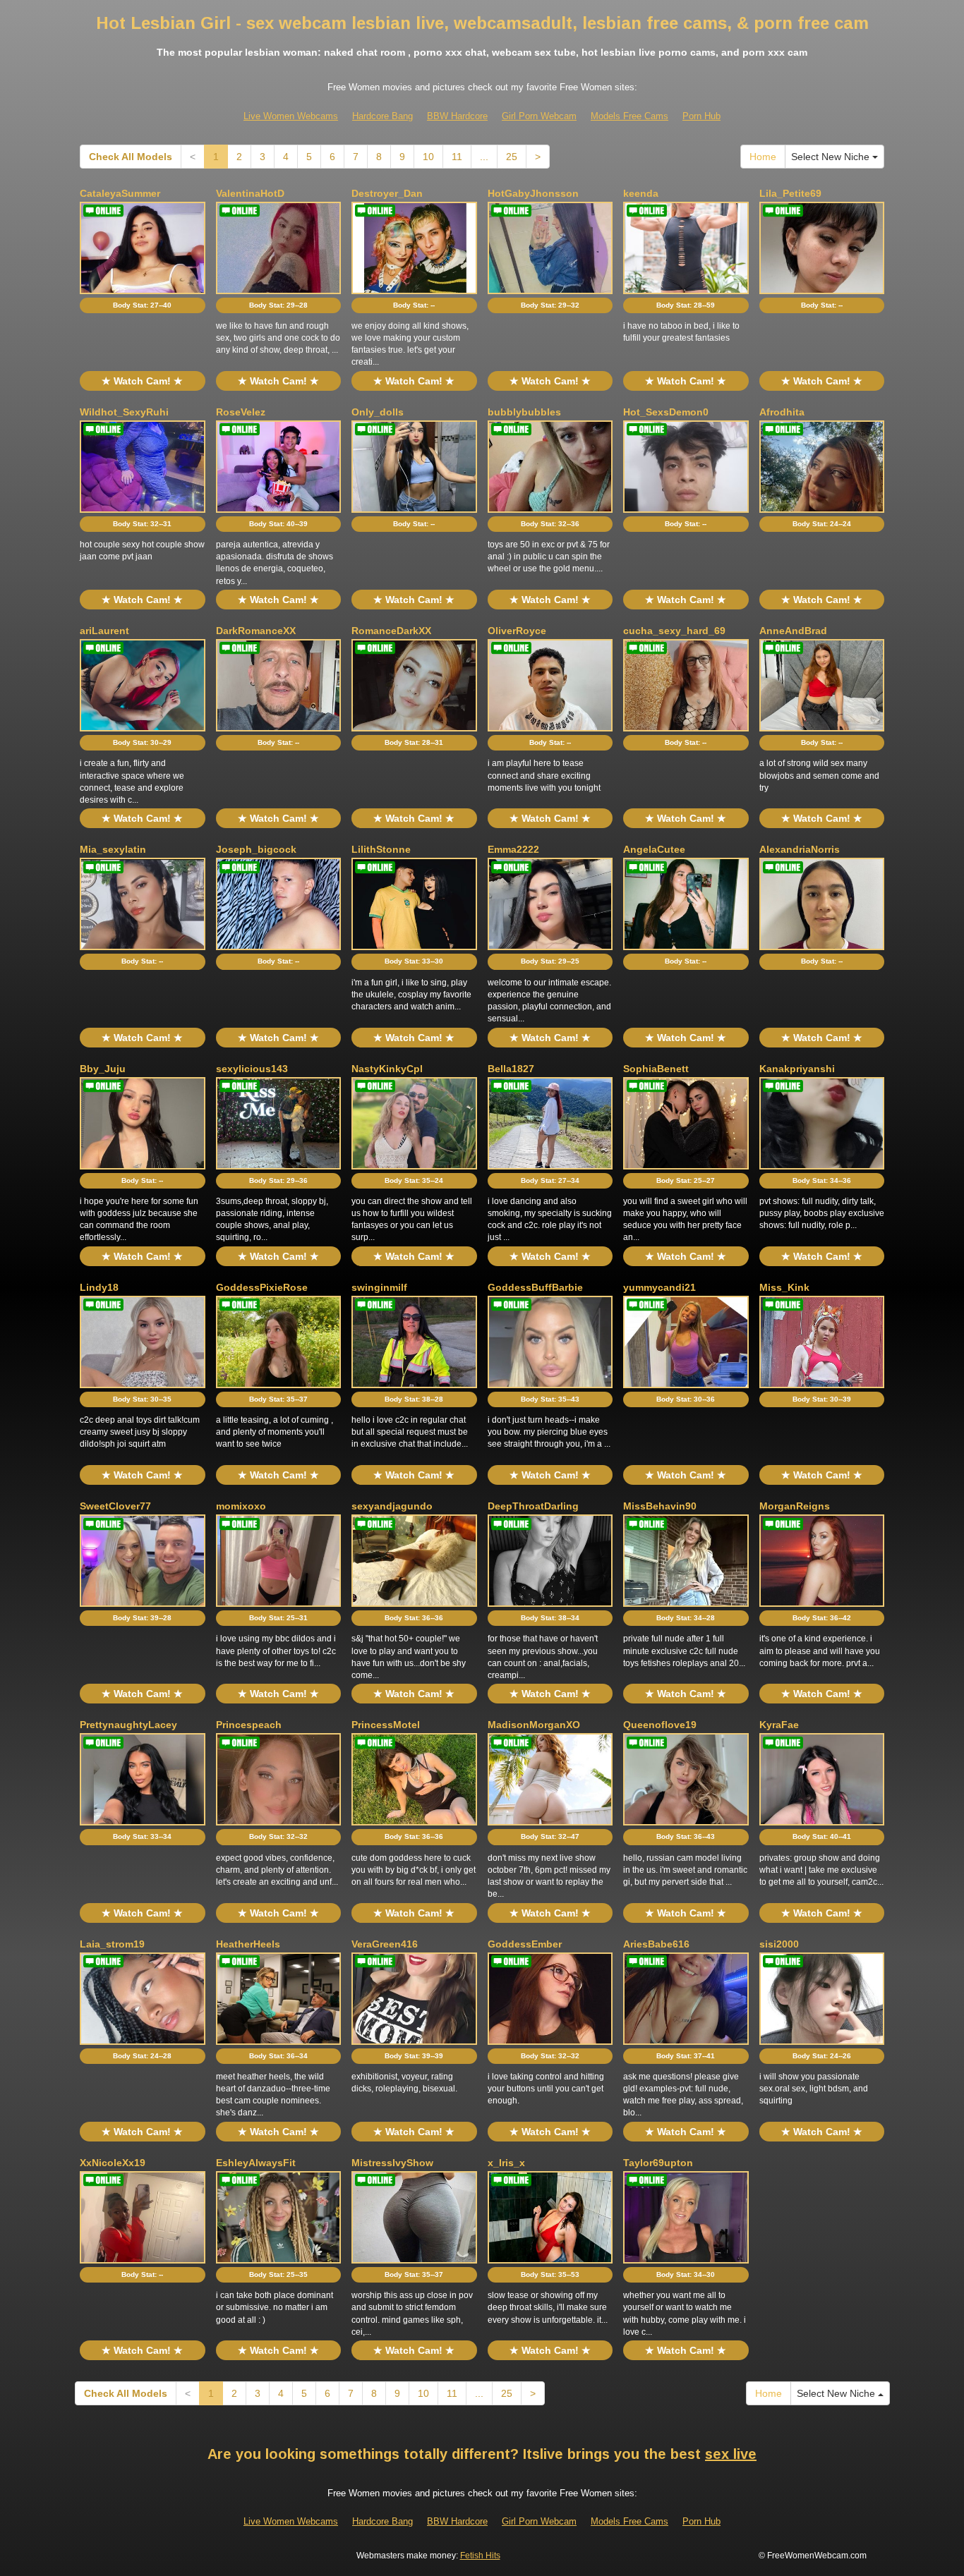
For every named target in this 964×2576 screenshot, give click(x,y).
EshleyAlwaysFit (256, 2163)
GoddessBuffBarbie (535, 1287)
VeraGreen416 (385, 1944)
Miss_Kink (784, 1287)
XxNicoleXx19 (113, 2163)
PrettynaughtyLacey (128, 1725)
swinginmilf (379, 1287)
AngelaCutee (654, 849)
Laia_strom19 (112, 1944)
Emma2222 (513, 849)
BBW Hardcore (457, 116)
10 (428, 157)
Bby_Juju (103, 1069)
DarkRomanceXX (256, 631)
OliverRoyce (517, 631)
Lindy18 (99, 1287)
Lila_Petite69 (790, 193)
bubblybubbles (524, 412)
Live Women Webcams (291, 116)
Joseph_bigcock (256, 849)
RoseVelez (241, 412)
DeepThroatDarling (533, 1506)
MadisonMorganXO (534, 1725)
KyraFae (779, 1725)
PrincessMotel (386, 1725)
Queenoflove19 (660, 1725)
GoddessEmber (525, 1944)
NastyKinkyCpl (387, 1069)
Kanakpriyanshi (797, 1069)
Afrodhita (782, 412)
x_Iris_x (506, 2163)
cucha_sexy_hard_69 (674, 631)
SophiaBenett (656, 1069)
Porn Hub (701, 116)
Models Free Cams (629, 116)
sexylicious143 (252, 1069)
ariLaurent (104, 631)
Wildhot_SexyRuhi (124, 412)
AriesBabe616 (656, 1944)
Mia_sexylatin (113, 849)
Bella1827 (511, 1069)
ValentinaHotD (250, 193)
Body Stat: (142, 305)
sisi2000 (779, 1944)
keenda (641, 193)
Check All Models (131, 157)
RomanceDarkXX (391, 631)
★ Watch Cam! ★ (142, 381)
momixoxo (241, 1506)
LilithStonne (381, 849)
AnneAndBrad (793, 631)
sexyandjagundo (392, 1506)
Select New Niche (832, 157)
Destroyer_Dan (387, 193)
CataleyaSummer (120, 193)
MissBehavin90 (660, 1506)
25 (512, 157)
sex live (731, 2454)
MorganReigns (795, 1506)
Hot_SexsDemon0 (666, 412)
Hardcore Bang (382, 116)
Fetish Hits (480, 2556)
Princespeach (249, 1725)
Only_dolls (378, 412)
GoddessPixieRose (262, 1287)
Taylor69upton (658, 2163)
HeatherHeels (248, 1944)
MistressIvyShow (392, 2163)
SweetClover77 (115, 1506)
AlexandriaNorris (800, 849)
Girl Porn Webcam (539, 116)
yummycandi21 (659, 1287)
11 (457, 157)
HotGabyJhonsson (533, 193)
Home (763, 157)
